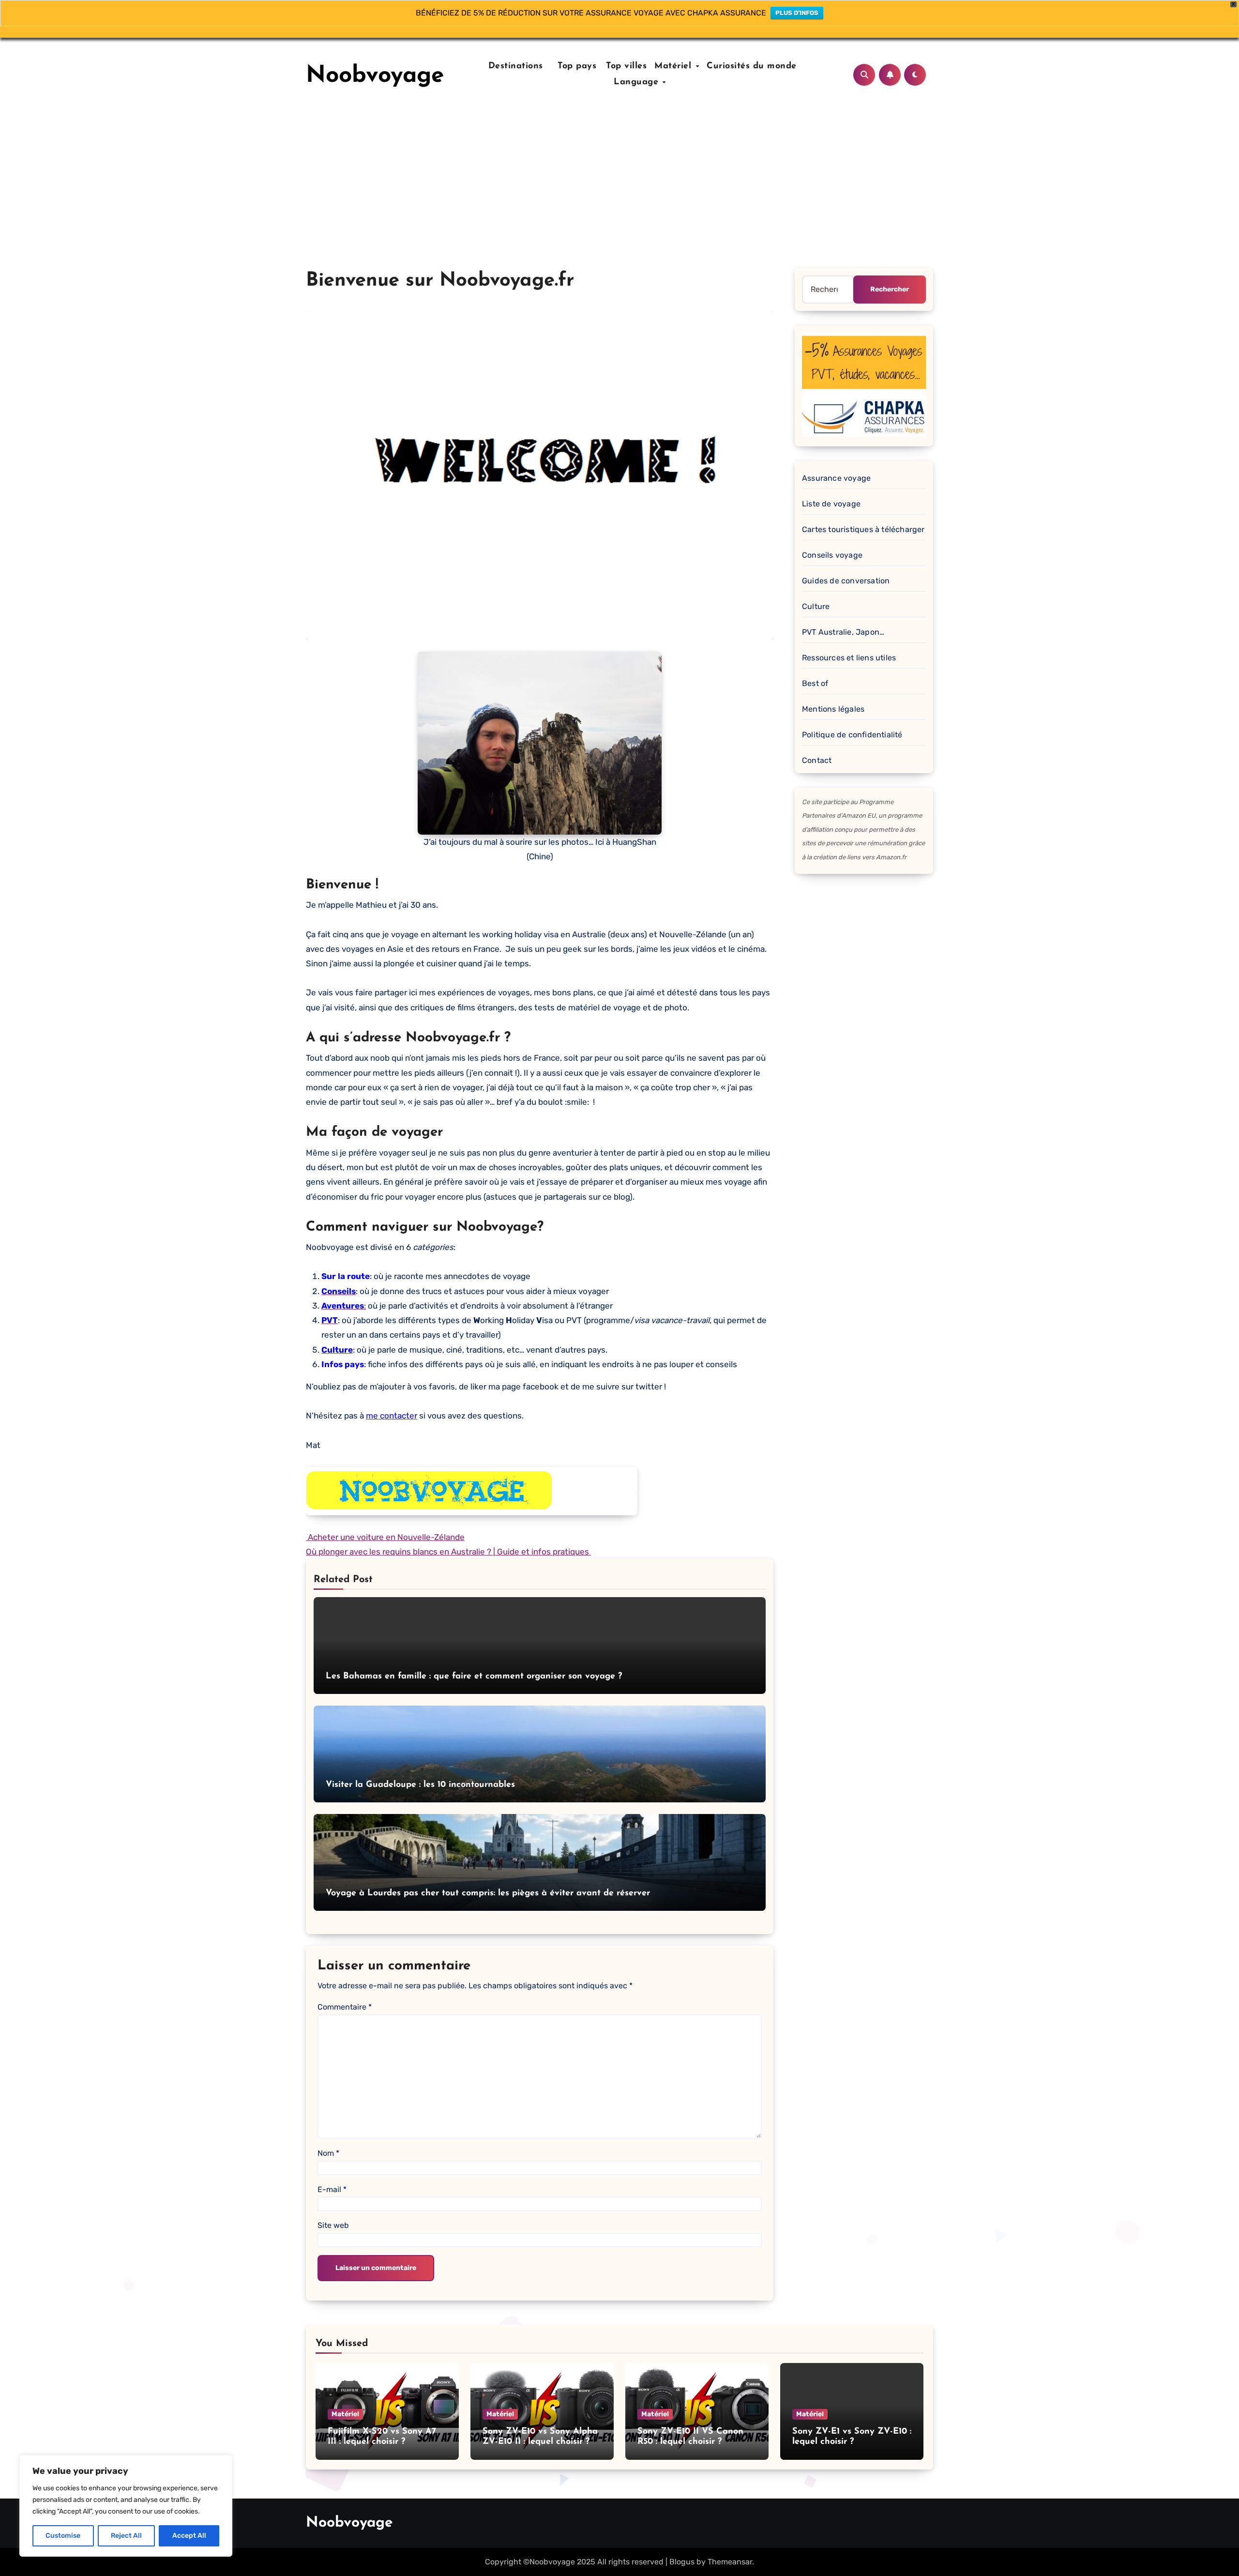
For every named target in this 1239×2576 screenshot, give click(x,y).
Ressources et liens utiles (849, 658)
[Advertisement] (619, 196)
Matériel (674, 66)
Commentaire (345, 2007)
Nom (328, 2153)
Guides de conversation (846, 581)
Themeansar (730, 2562)
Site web (333, 2225)
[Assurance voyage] (864, 384)
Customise (63, 2536)
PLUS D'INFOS (797, 13)
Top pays (576, 66)
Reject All (126, 2536)
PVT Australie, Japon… (843, 632)
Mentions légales (833, 709)
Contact (817, 760)
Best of (815, 683)
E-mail (332, 2189)
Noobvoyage (375, 76)
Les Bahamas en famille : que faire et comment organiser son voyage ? (474, 1677)
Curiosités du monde (752, 66)
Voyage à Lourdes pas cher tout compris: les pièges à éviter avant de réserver (488, 1893)
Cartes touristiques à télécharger (863, 529)
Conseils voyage (832, 555)
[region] (126, 2506)
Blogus (682, 2562)
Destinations (514, 66)
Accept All (189, 2536)
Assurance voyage (836, 478)
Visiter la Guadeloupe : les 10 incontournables (420, 1785)
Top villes (626, 66)
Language (638, 82)
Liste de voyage (831, 504)
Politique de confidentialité (852, 735)
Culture (816, 606)
